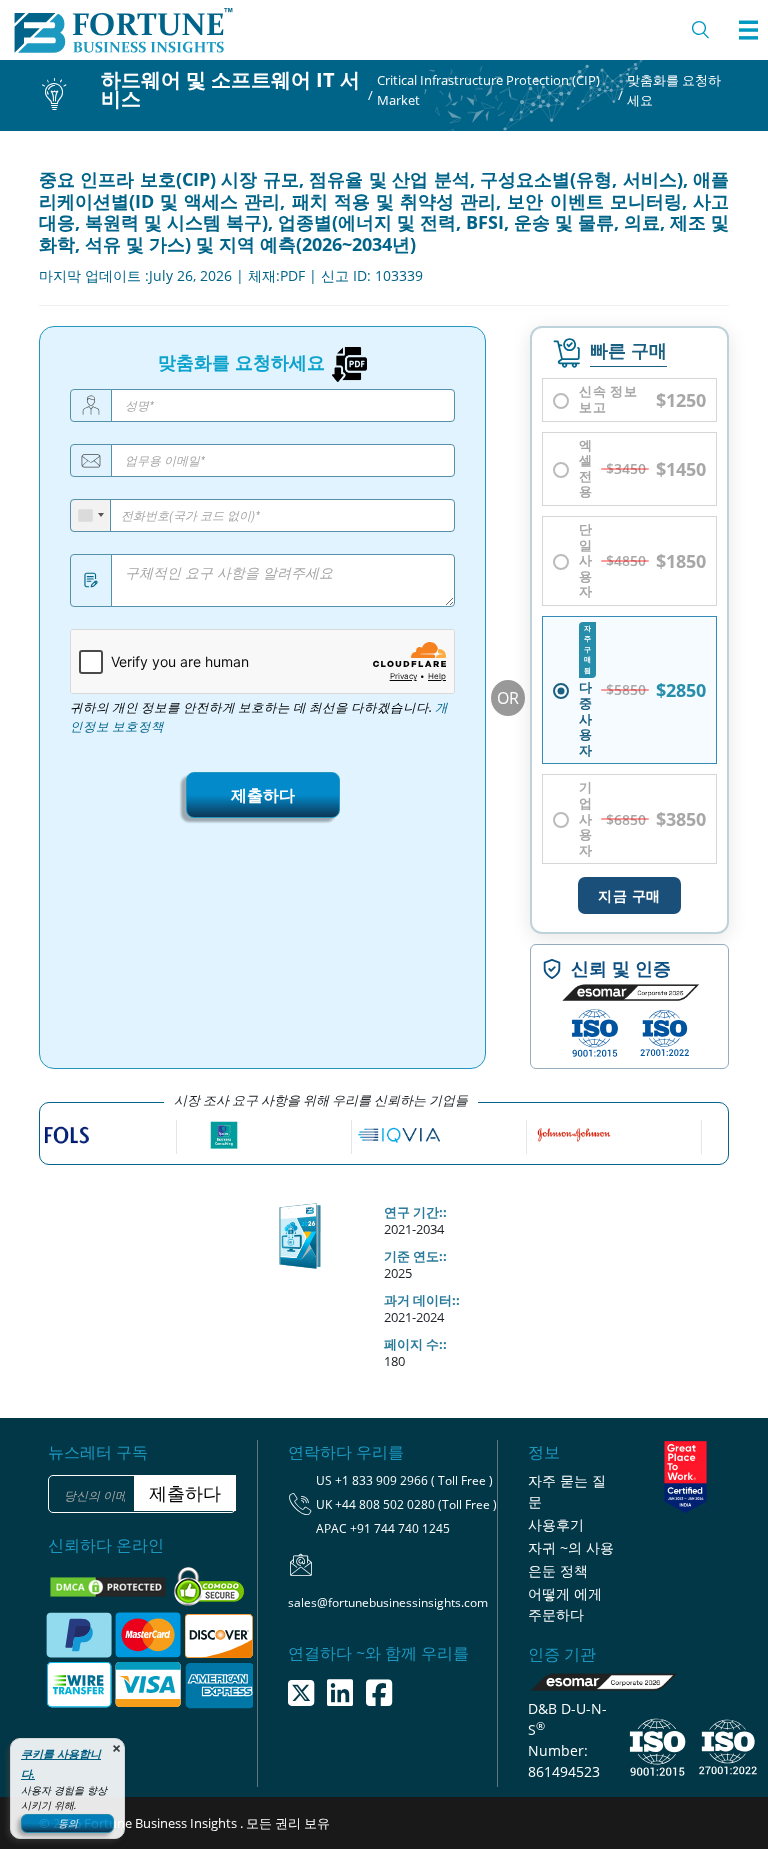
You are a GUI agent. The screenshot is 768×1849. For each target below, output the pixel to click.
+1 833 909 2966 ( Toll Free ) (414, 1480)
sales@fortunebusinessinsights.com (388, 1602)
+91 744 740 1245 (400, 1528)
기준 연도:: (415, 1256)
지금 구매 (629, 895)
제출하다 (263, 795)
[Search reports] (701, 30)
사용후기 (556, 1524)
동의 (68, 1823)
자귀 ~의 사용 (571, 1547)
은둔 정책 (558, 1570)
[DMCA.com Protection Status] (109, 1585)
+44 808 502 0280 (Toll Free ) (416, 1504)
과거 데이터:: (422, 1300)
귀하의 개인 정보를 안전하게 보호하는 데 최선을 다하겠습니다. (259, 717)
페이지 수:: (415, 1344)
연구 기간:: (415, 1212)
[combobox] (91, 515)
